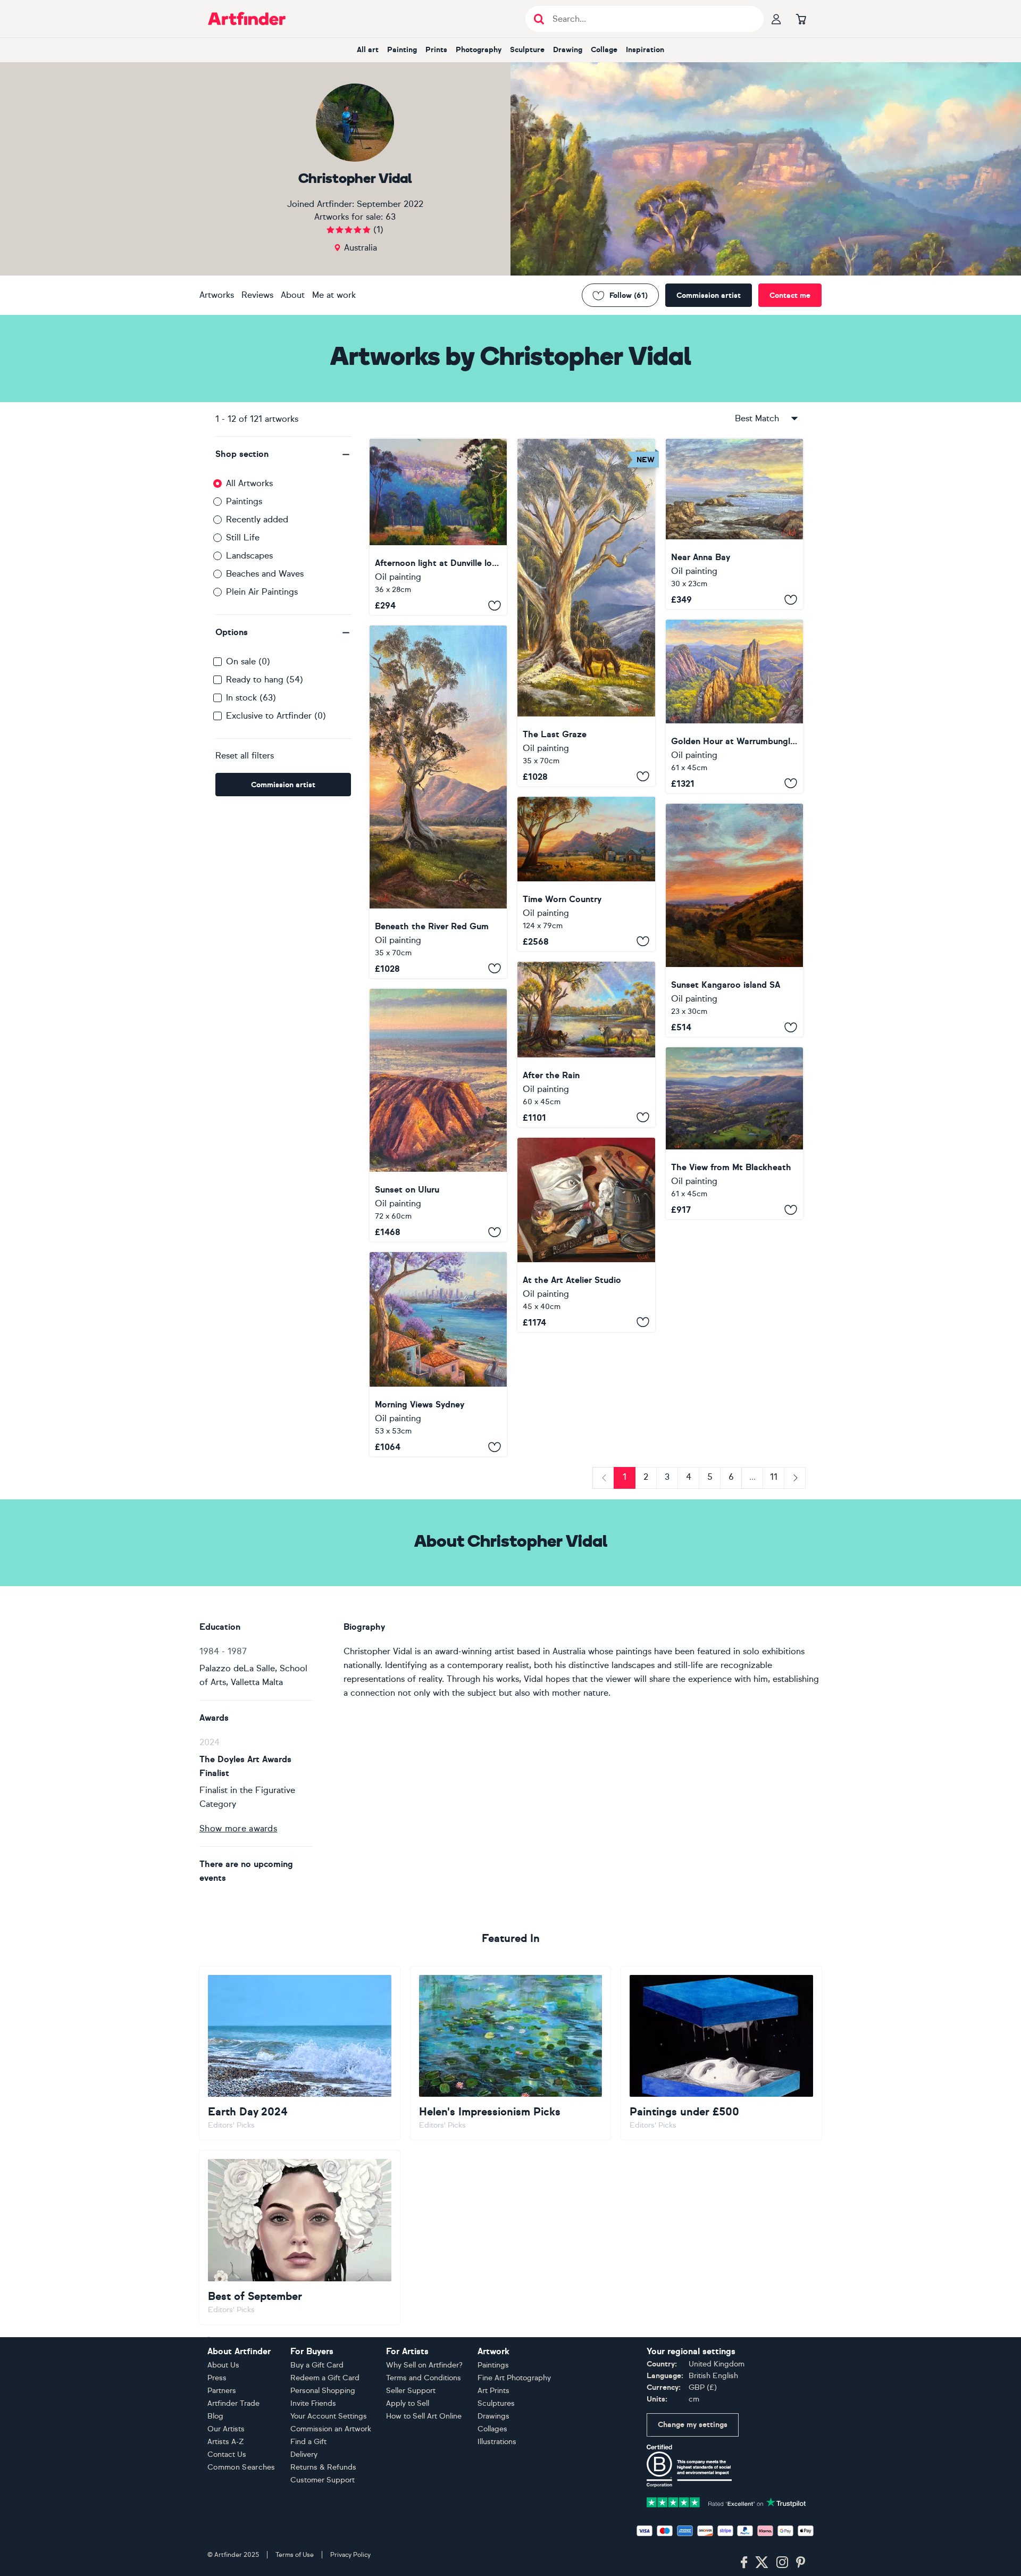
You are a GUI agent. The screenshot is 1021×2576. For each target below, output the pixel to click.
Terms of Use (295, 2555)
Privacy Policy (350, 2555)
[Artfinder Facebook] (744, 2563)
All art (368, 50)
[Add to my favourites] (495, 605)
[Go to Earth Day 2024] (300, 2053)
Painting (402, 50)
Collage (604, 50)
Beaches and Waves (265, 574)
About (293, 295)
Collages (492, 2429)
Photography (479, 50)
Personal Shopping (323, 2391)
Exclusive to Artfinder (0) (276, 716)
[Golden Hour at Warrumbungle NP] (734, 706)
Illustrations (497, 2442)
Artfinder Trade (233, 2403)
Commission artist (709, 295)
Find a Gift (308, 2442)
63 (391, 217)
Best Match (757, 418)
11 (774, 1477)
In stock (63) (251, 698)
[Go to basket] (801, 19)
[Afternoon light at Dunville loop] (438, 527)
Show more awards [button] (238, 1828)
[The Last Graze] (586, 612)
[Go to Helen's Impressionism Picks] (511, 2053)
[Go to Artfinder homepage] (247, 19)
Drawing (568, 50)
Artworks (217, 295)
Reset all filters (245, 756)
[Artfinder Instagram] (782, 2563)
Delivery (304, 2454)
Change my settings (693, 2425)
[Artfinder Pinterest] (801, 2563)
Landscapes (249, 556)
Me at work (334, 295)
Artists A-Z (226, 2442)
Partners (222, 2391)
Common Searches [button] (241, 2467)
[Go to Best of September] (300, 2237)
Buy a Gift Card (317, 2365)
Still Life (243, 537)
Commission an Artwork (331, 2429)
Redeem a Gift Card (325, 2378)
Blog (215, 2416)
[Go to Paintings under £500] (721, 2053)
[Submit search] (539, 19)
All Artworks (249, 483)
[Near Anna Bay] (734, 524)
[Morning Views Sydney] (438, 1354)
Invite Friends (313, 2403)
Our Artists (226, 2429)
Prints (436, 50)
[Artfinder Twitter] (762, 2563)
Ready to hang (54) (265, 680)
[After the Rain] (586, 1044)
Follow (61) (629, 295)
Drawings (493, 2416)
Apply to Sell (408, 2403)
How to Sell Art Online (424, 2416)
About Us (223, 2365)
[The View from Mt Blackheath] (734, 1133)
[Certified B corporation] (689, 2465)
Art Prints (493, 2391)
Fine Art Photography (514, 2378)
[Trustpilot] (726, 2501)
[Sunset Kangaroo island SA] (734, 920)
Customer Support (323, 2480)
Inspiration (645, 50)
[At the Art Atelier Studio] (586, 1235)
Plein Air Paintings (262, 592)
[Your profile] (776, 19)
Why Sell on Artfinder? (424, 2365)
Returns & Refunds (323, 2467)
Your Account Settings (329, 2416)
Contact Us (227, 2454)
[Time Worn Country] (586, 874)
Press (217, 2378)
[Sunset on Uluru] (438, 1115)
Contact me (790, 295)
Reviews (257, 295)
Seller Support (411, 2391)
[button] (283, 454)
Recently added (257, 519)
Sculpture (527, 50)
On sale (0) (248, 661)
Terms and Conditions (424, 2378)
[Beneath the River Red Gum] (438, 802)
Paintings (244, 501)
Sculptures (496, 2403)
